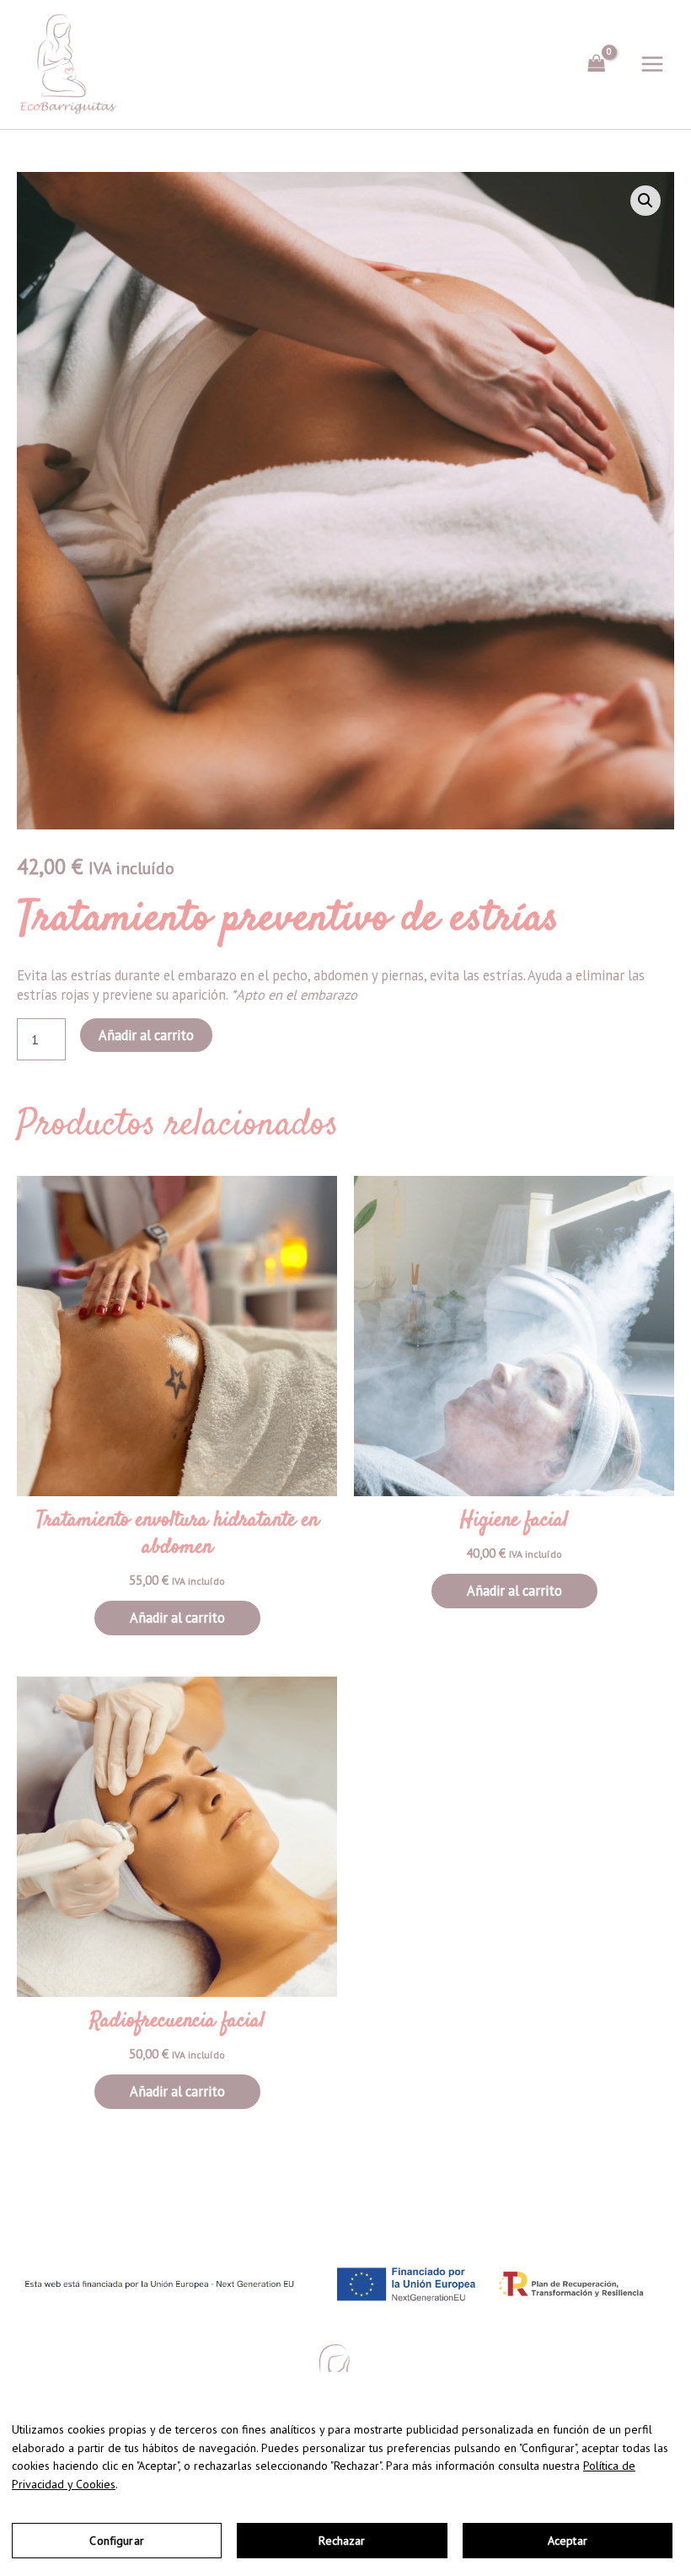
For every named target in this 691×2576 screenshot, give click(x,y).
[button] (645, 201)
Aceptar (568, 2541)
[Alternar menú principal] (652, 64)
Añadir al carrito (146, 1035)
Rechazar (342, 2541)
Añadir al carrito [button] (177, 1618)
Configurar (116, 2541)
